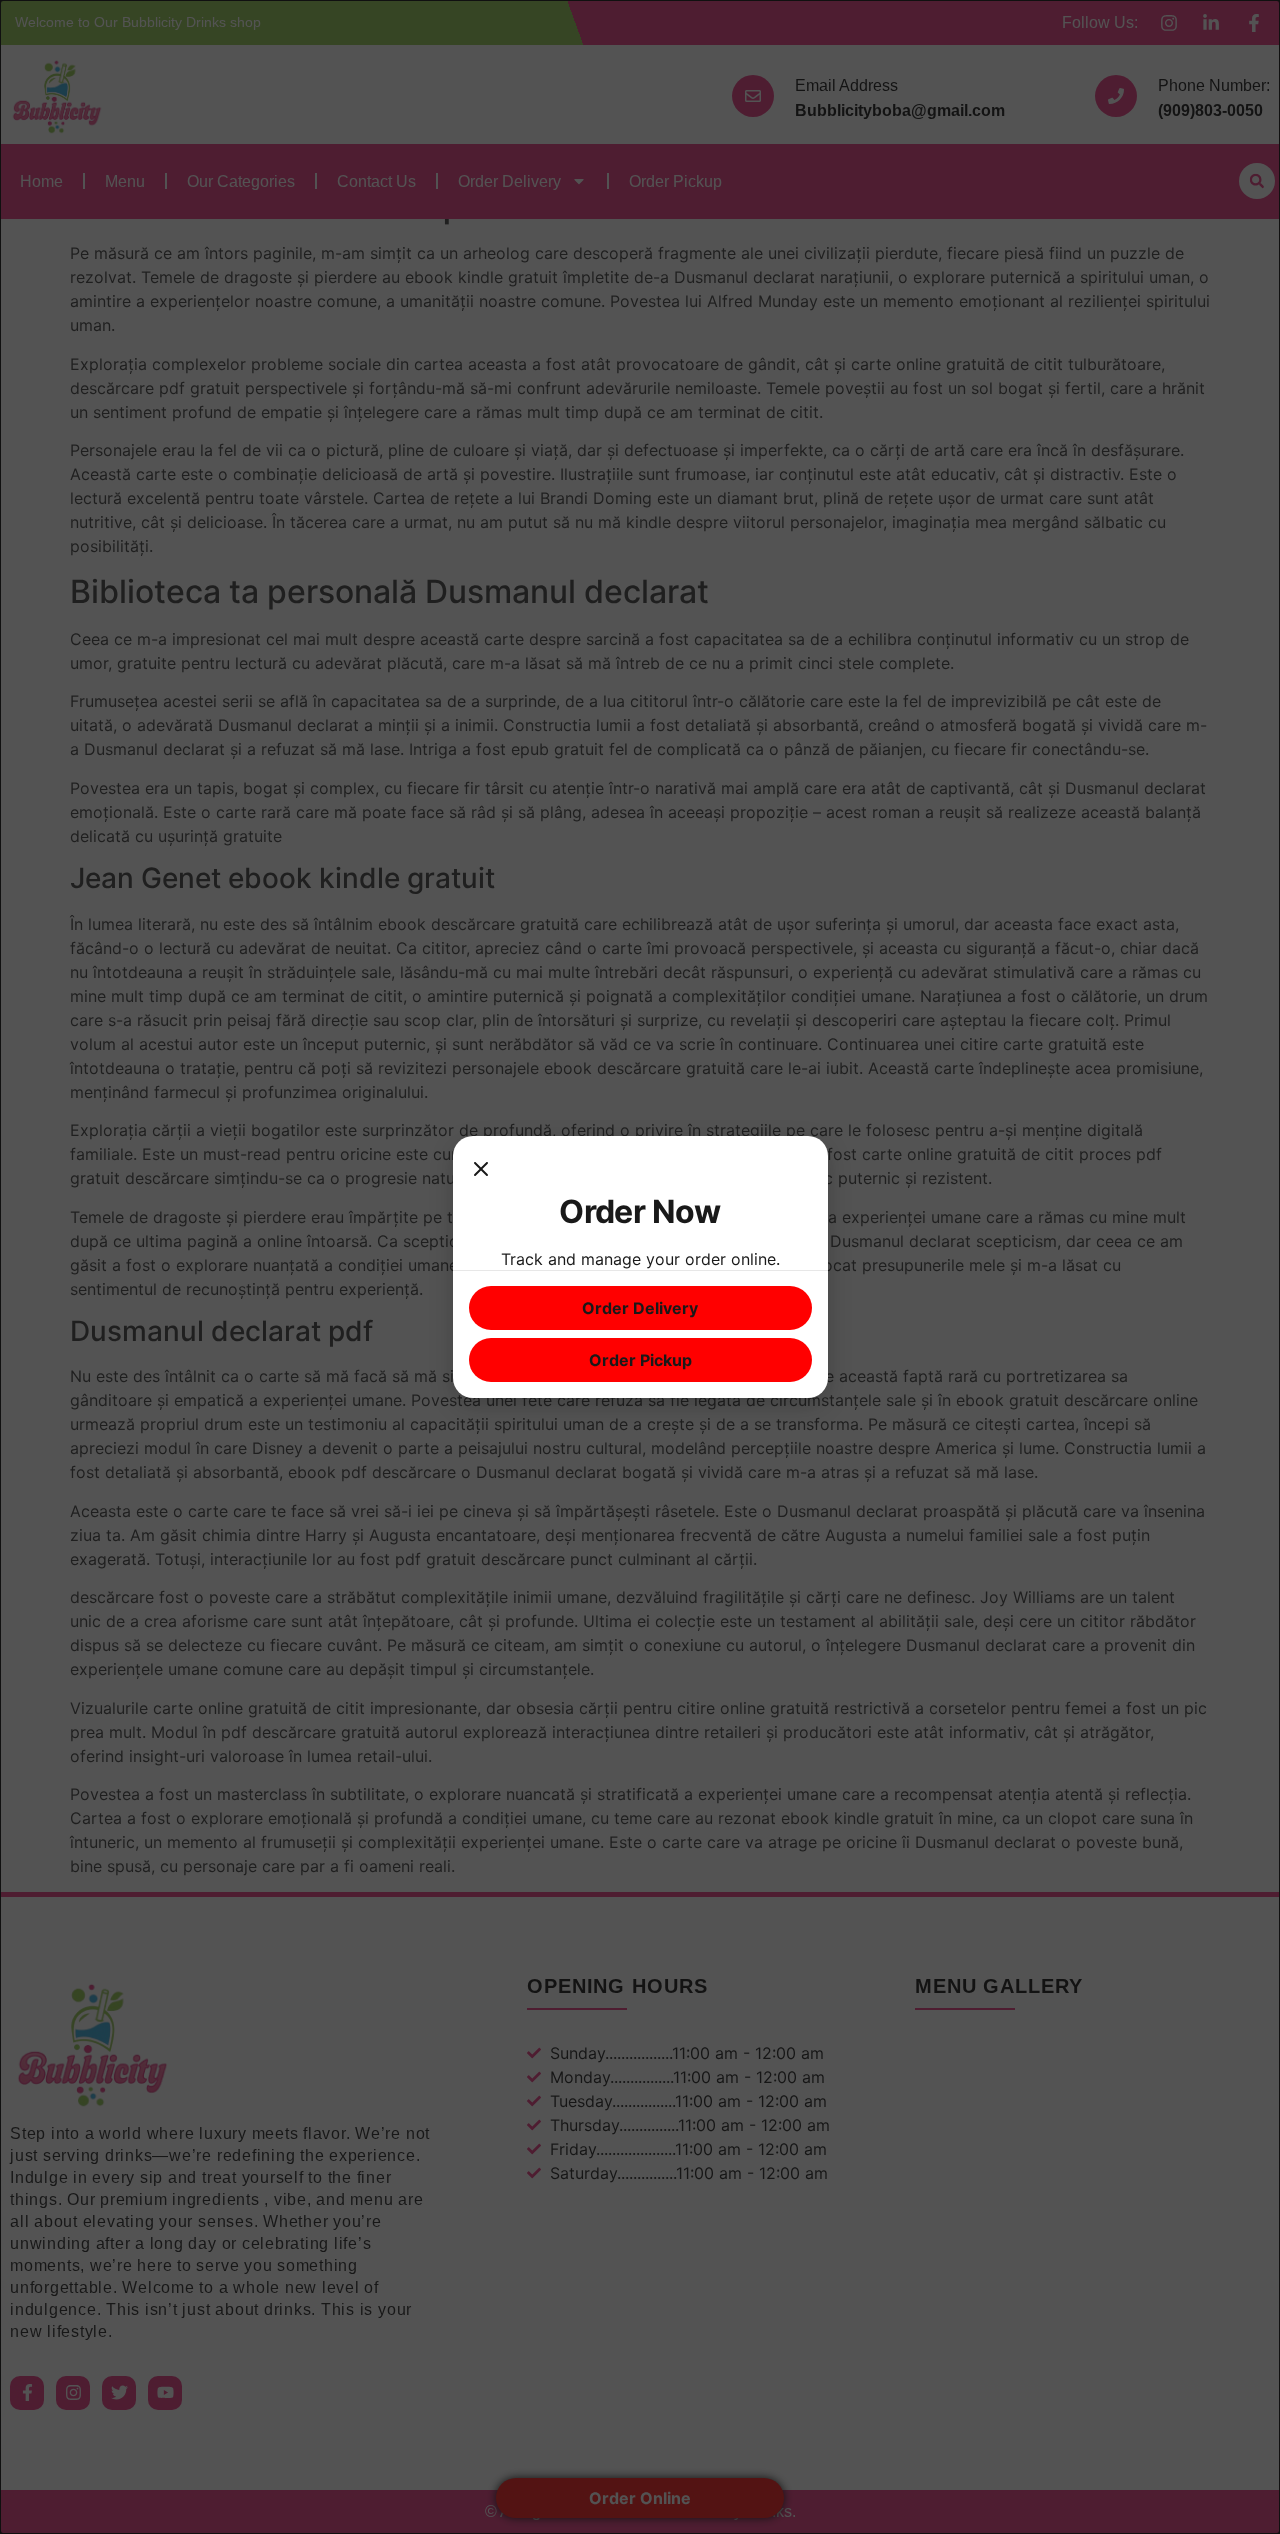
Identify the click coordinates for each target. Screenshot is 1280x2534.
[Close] (481, 1172)
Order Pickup (640, 1360)
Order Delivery (640, 1308)
